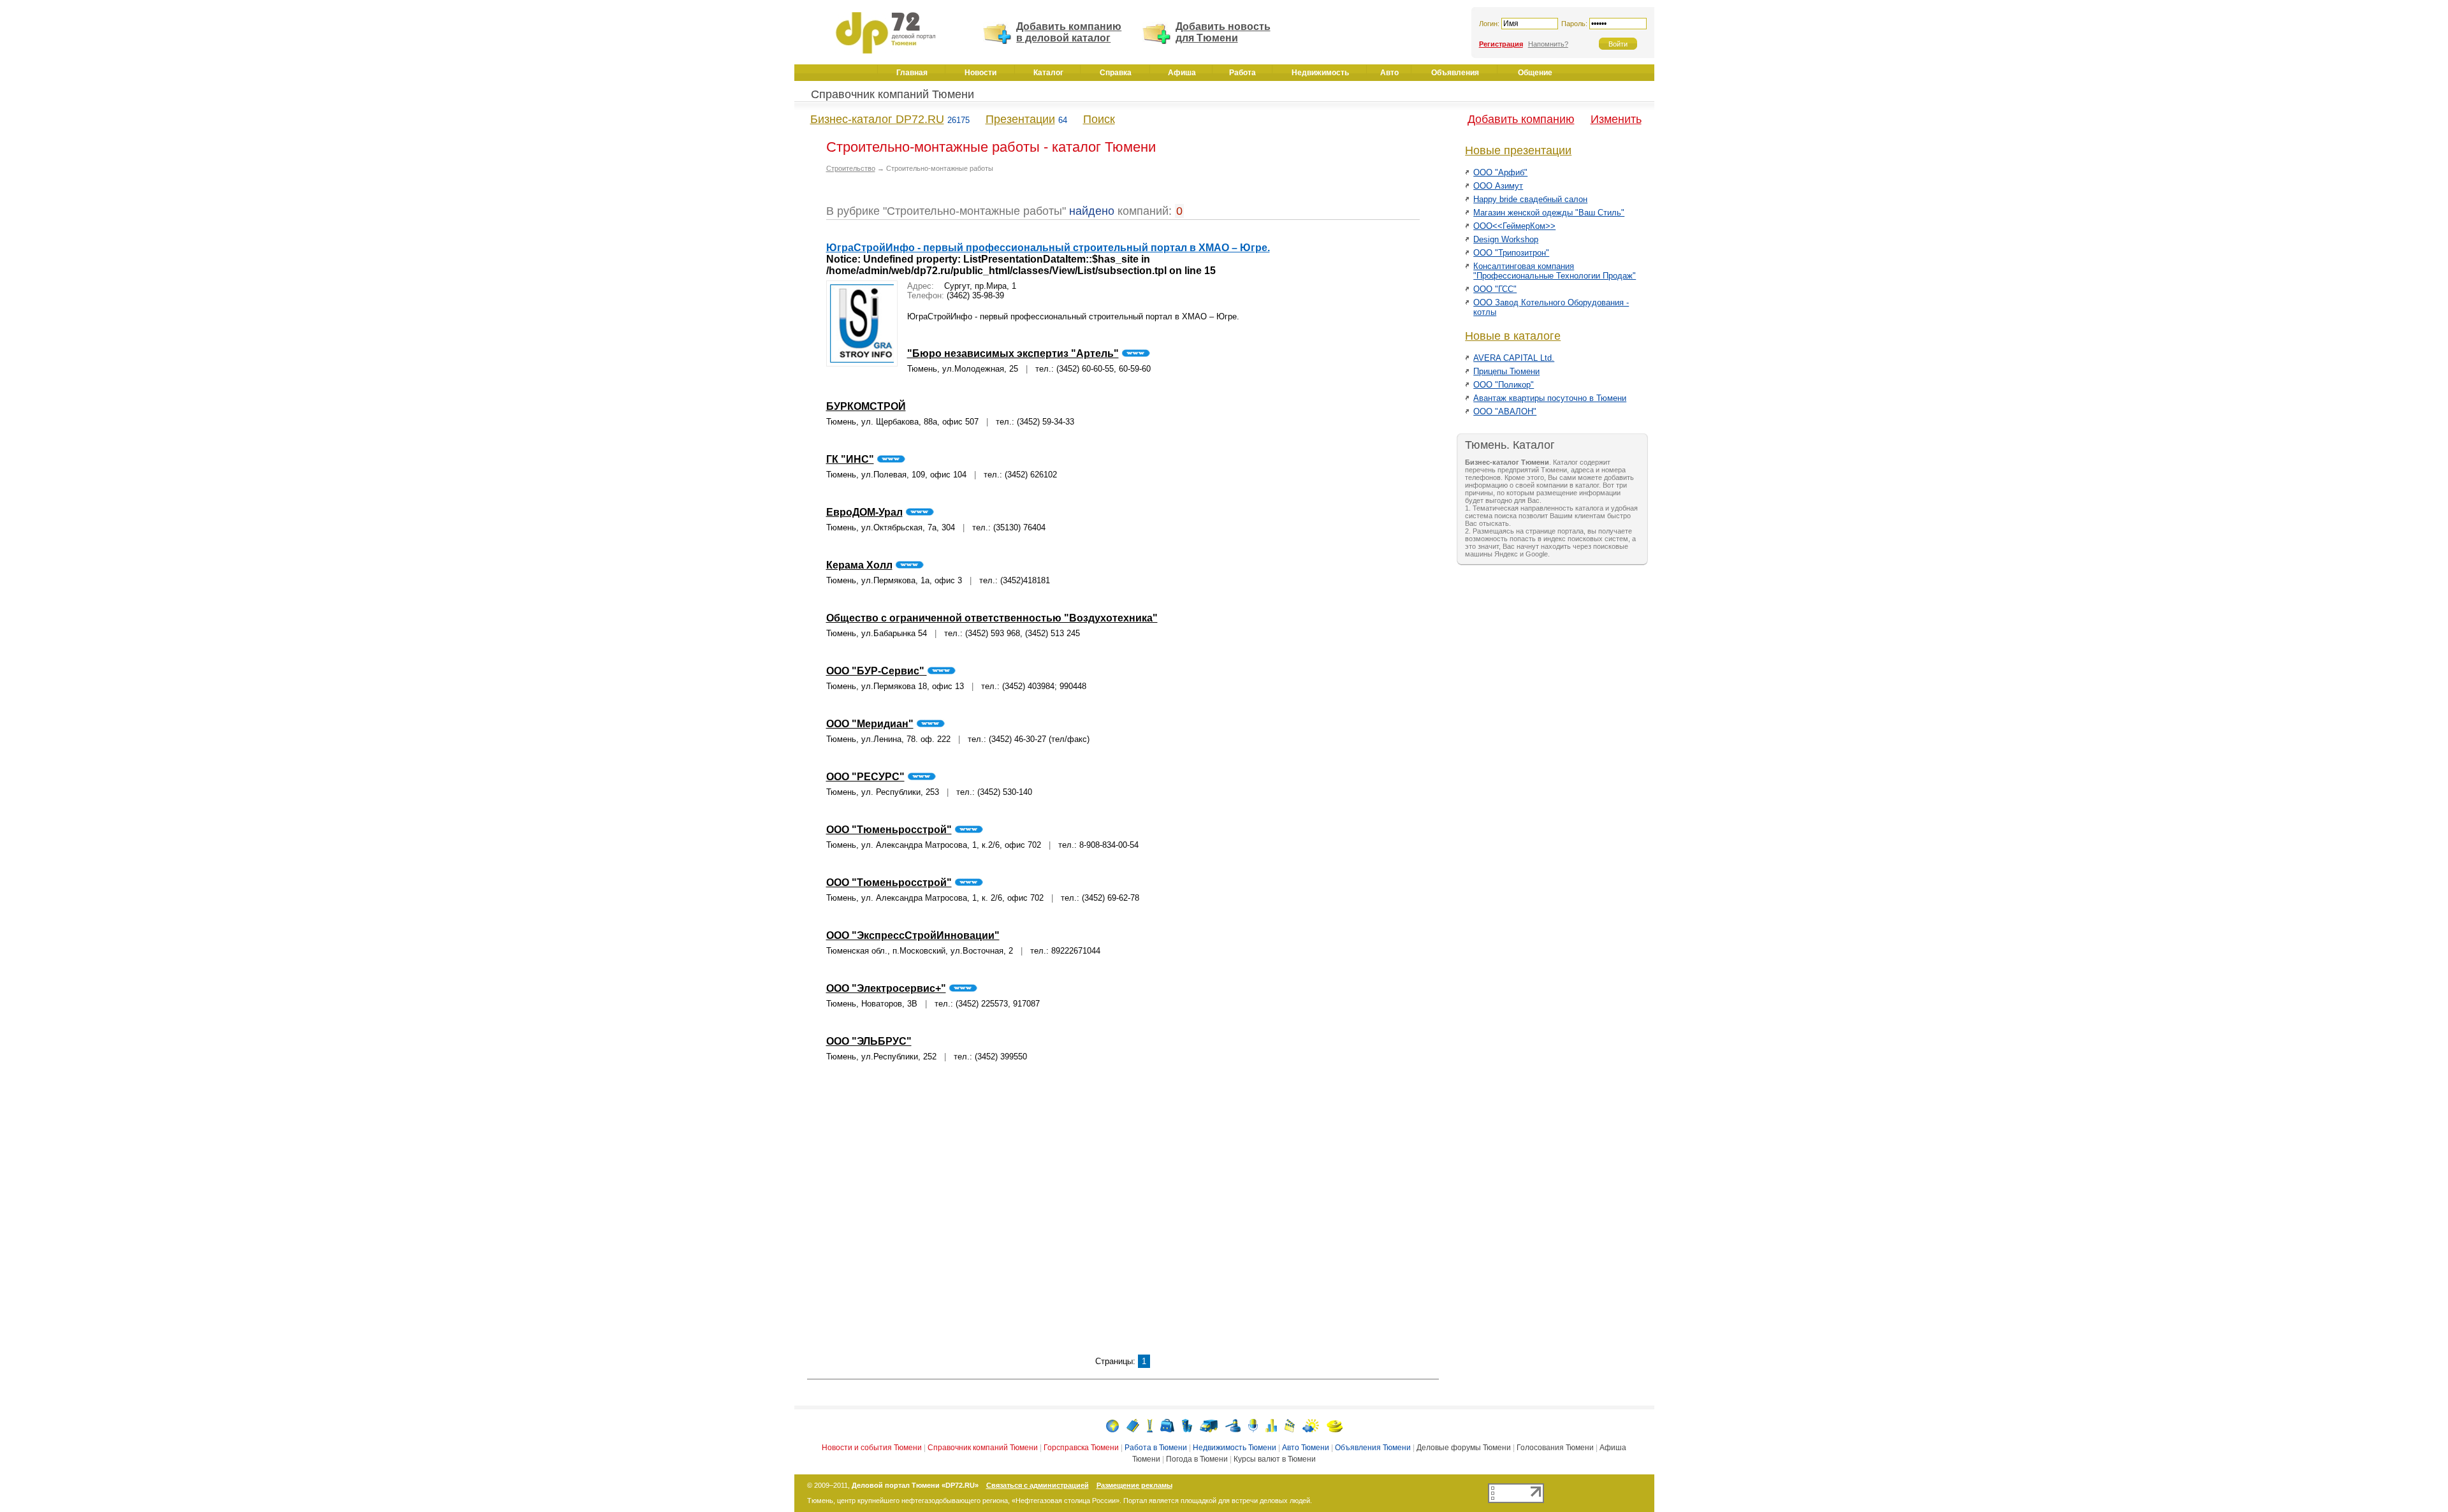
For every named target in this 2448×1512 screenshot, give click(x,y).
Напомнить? (1548, 44)
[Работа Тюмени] (1167, 1425)
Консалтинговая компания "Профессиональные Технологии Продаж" (1555, 271)
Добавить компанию (1521, 119)
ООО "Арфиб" (1500, 172)
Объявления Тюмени (1373, 1448)
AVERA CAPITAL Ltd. (1514, 358)
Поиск (1099, 119)
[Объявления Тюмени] (1233, 1425)
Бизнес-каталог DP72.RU (877, 119)
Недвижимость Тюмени (1235, 1448)
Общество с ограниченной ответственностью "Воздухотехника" (992, 618)
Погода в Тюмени (1197, 1459)
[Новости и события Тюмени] (1112, 1425)
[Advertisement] (1123, 1216)
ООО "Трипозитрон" (1511, 253)
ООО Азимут (1498, 186)
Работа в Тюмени (1156, 1448)
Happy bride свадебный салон (1530, 199)
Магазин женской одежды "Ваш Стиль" (1549, 213)
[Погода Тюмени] (1311, 1425)
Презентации (1020, 119)
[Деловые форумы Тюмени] (1253, 1425)
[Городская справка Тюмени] (1150, 1425)
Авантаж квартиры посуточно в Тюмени (1550, 398)
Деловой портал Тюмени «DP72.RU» (915, 1485)
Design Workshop (1506, 239)
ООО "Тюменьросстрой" (889, 830)
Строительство (851, 168)
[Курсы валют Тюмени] (1335, 1425)
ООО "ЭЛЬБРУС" (869, 1041)
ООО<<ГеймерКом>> (1514, 226)
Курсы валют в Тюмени (1275, 1459)
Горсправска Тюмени (1081, 1448)
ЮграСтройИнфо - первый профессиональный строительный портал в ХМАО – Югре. (1048, 248)
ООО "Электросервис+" (886, 988)
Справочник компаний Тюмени (892, 94)
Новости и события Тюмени (872, 1448)
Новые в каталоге (1513, 336)
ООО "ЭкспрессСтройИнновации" (913, 935)
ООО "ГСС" (1495, 289)
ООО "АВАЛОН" (1505, 411)
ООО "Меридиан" (870, 724)
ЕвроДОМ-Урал (864, 512)
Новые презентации (1518, 150)
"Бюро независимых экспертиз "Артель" (1013, 353)
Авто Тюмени (1306, 1448)
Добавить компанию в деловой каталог (1069, 32)
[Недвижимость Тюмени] (1187, 1425)
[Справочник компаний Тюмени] (1133, 1425)
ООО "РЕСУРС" (865, 777)
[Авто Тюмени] (1209, 1425)
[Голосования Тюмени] (1271, 1425)
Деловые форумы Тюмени (1464, 1448)
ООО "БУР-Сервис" (877, 671)
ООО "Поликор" (1504, 385)
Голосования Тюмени (1555, 1448)
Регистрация (1501, 44)
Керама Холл (859, 565)
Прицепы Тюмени (1506, 371)
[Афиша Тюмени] (1290, 1425)
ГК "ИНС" (850, 459)
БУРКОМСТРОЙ (866, 406)
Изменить (1616, 119)
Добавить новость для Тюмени (1223, 32)
